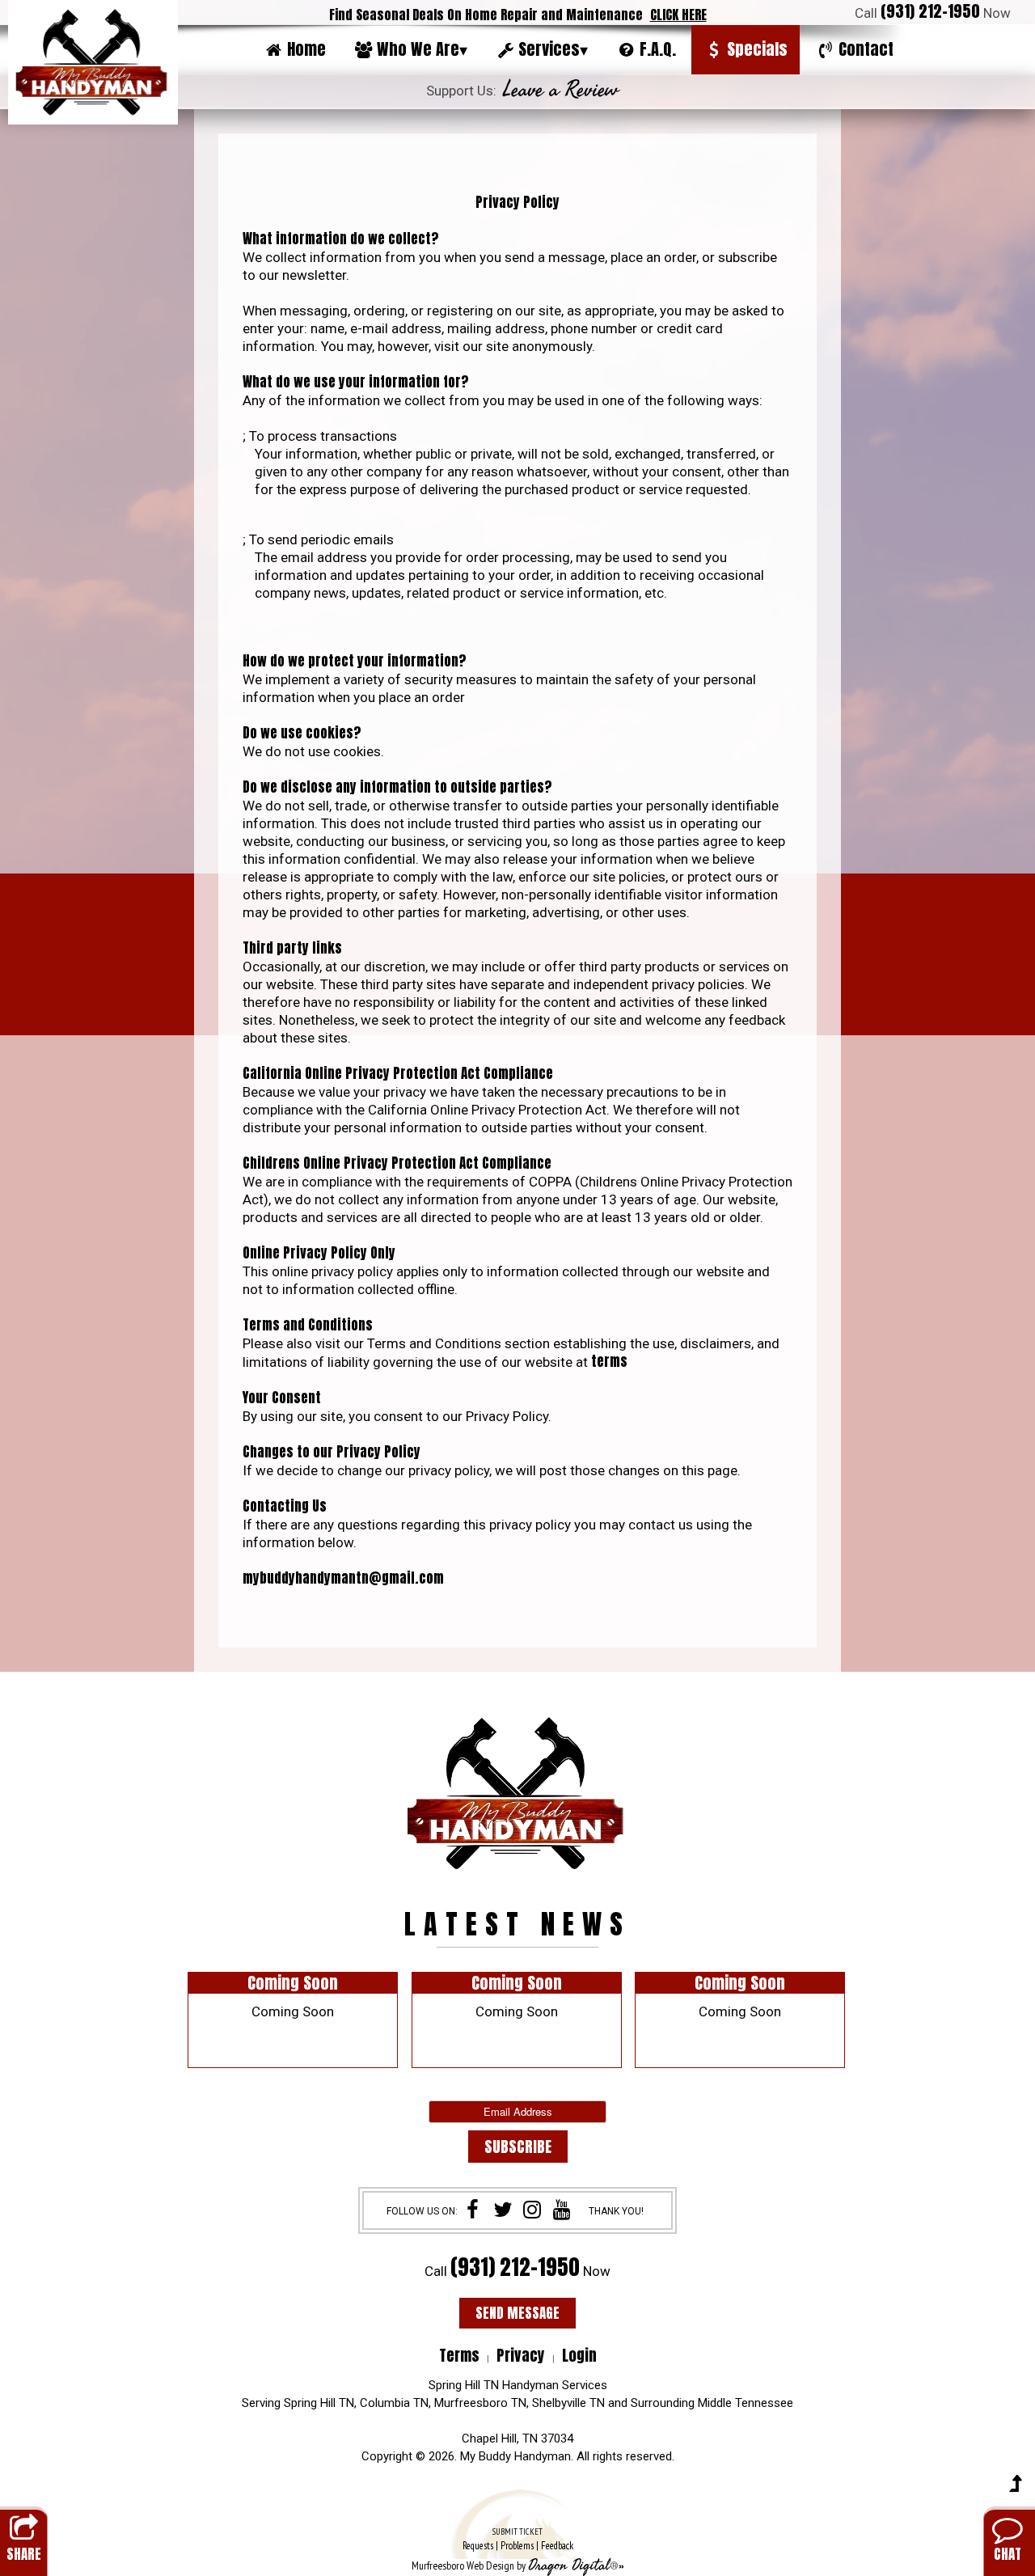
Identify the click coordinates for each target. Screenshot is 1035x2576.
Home (306, 49)
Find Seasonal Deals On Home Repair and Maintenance (518, 15)
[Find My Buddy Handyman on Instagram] (532, 2211)
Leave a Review (561, 90)
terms (609, 1361)
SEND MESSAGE (517, 2313)
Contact (866, 49)
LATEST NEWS (517, 1924)
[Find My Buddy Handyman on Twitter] (503, 2211)
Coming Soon (293, 1983)
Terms (459, 2355)
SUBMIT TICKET (518, 2539)
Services (553, 49)
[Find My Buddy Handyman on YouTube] (562, 2211)
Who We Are (422, 49)
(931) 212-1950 (930, 11)
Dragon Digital (569, 2565)
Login (579, 2355)
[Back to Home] (93, 62)
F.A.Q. (658, 49)
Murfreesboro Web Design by (469, 2565)
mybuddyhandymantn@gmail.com (343, 1578)
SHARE (24, 2554)
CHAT (1008, 2554)
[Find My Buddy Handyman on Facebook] (473, 2211)
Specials (757, 49)
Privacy (521, 2355)
